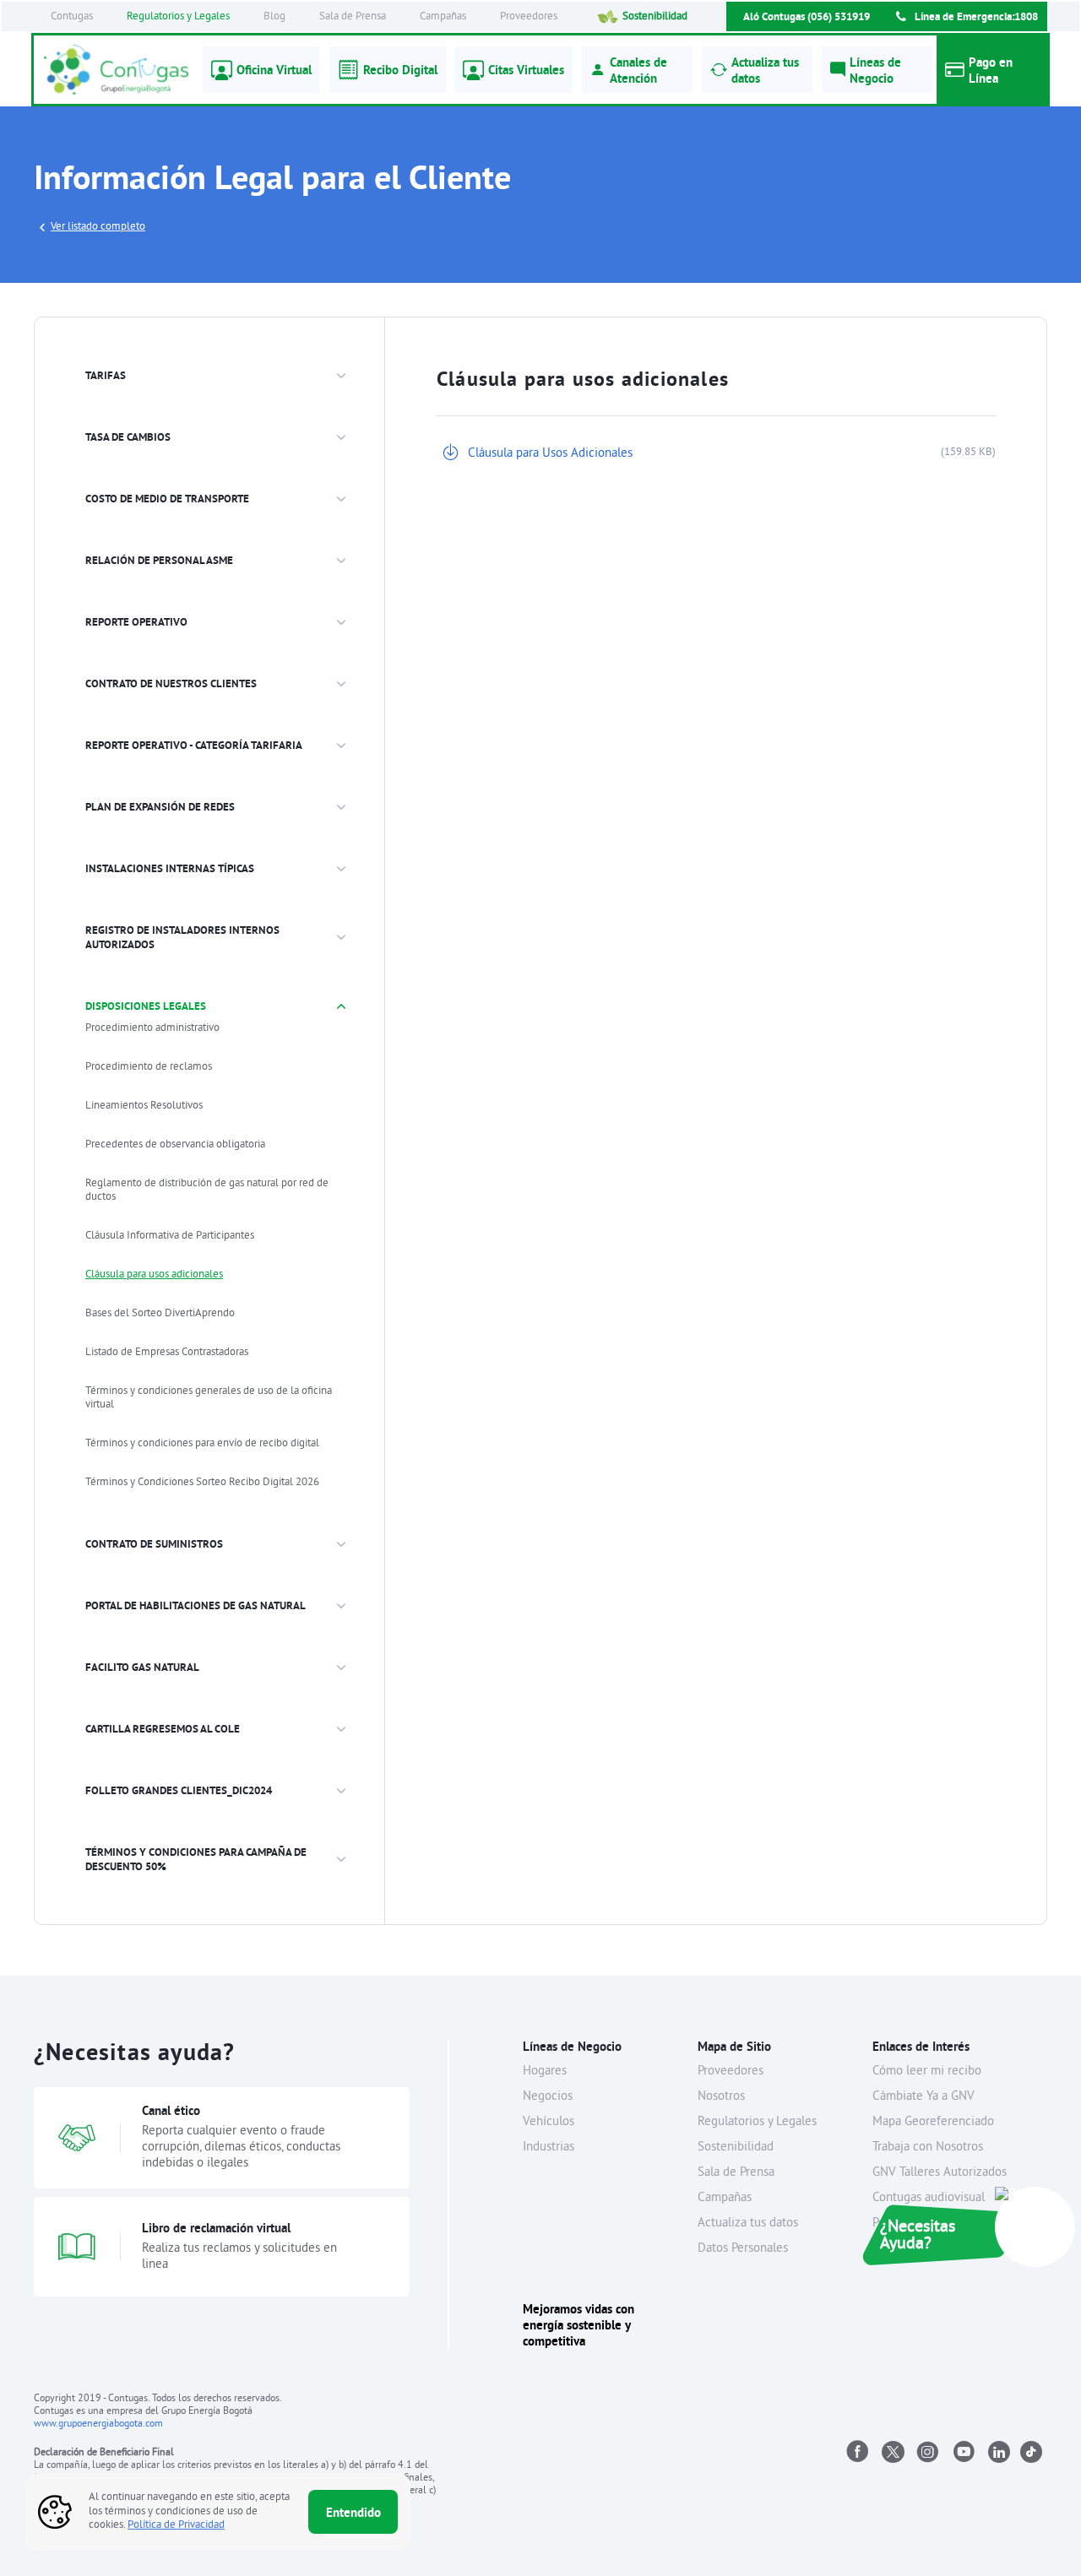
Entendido (353, 2512)
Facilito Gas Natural (142, 1667)
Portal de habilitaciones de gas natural (196, 1605)
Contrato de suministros (154, 1544)
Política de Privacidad (176, 2525)
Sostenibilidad (655, 17)
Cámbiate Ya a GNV (923, 2097)
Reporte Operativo (136, 622)
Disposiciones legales (146, 1006)
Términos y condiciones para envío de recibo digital (202, 1444)
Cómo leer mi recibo (927, 2072)
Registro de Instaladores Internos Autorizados (182, 937)
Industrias (549, 2148)
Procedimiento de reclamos (149, 1067)
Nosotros (721, 2097)
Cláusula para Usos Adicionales (550, 454)
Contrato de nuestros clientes (171, 683)
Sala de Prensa (353, 17)
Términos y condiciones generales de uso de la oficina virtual (209, 1398)
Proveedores (529, 17)
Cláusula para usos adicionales (154, 1275)
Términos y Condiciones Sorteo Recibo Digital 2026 (202, 1483)
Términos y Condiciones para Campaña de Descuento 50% (196, 1859)
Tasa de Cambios (128, 437)
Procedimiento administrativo (152, 1028)
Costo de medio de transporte (167, 499)
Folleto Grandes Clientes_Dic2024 (179, 1790)
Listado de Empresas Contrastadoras (167, 1353)
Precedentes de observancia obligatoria (175, 1145)
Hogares (545, 2072)
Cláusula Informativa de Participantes (170, 1236)
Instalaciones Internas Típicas (170, 868)
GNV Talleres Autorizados (940, 2173)
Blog (274, 17)
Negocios (548, 2097)
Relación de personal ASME (159, 560)
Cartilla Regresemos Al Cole (163, 1729)
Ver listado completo (98, 227)
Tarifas (106, 375)
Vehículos (549, 2122)
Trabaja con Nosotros (928, 2148)
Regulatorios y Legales (178, 17)
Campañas (443, 17)
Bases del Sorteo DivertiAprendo (160, 1314)
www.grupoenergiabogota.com (98, 2424)
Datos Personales (743, 2249)
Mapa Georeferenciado (933, 2122)
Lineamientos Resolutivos (144, 1106)
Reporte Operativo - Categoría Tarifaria (194, 745)
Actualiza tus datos (748, 2223)
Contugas (72, 17)
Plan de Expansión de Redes (160, 807)
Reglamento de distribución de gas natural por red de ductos (207, 1190)
